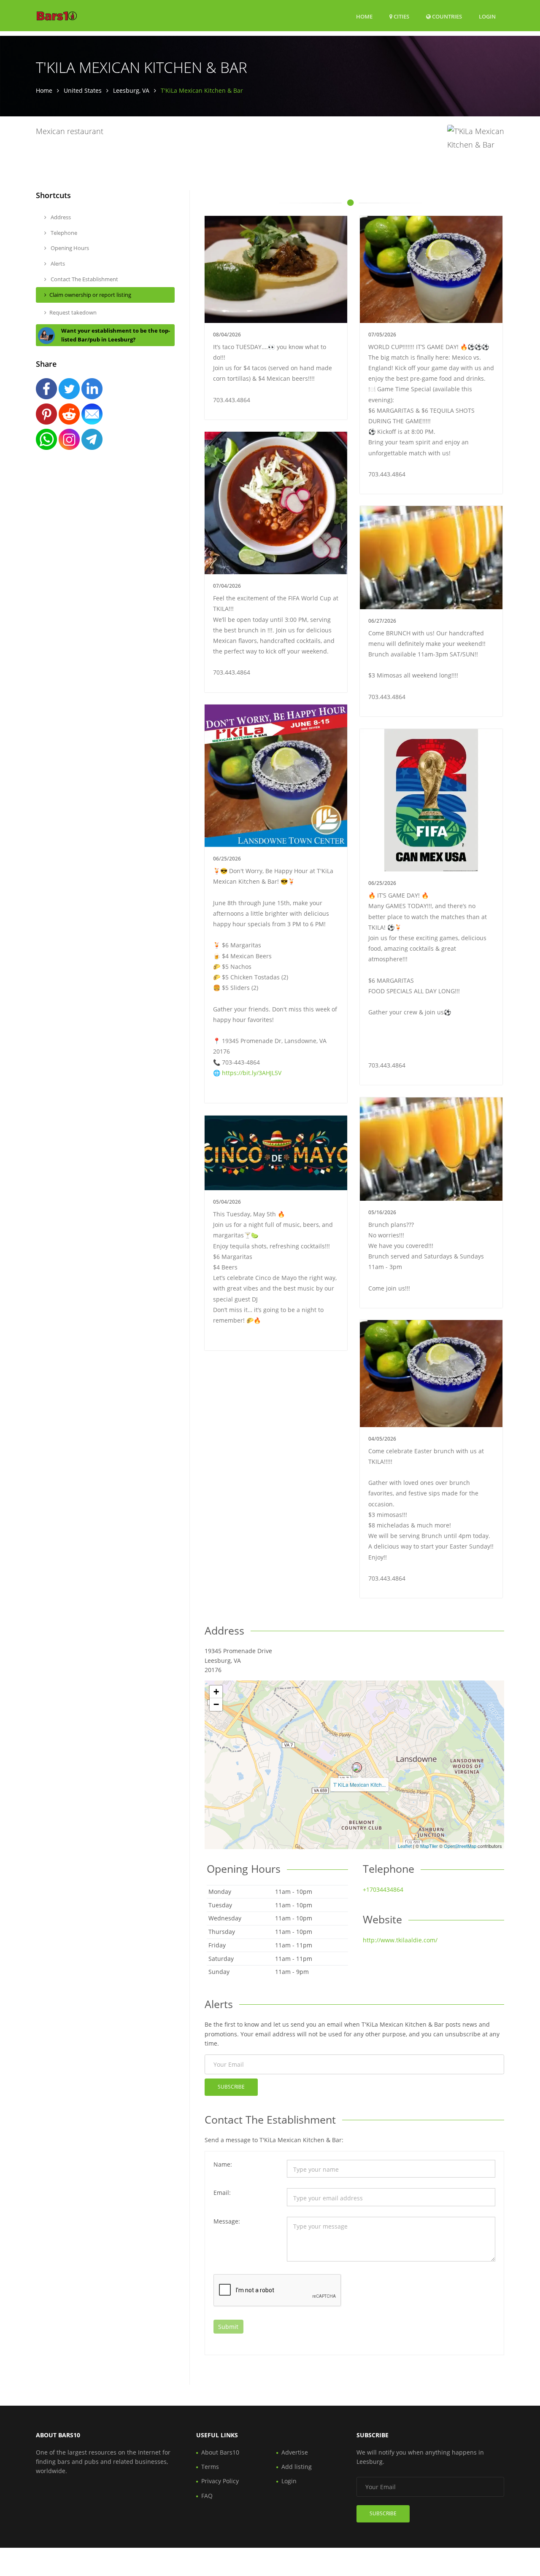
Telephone (63, 233)
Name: (223, 2164)
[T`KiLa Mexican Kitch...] (357, 1767)
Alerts (57, 264)
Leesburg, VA (131, 90)
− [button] (216, 1704)
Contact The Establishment (84, 279)
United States (83, 90)
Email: (222, 2193)
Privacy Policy (220, 2481)
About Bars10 (220, 2452)
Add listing (297, 2467)
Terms (210, 2467)
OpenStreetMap (460, 1846)
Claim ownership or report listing (90, 295)
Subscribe (231, 2087)
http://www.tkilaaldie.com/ (400, 1940)
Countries (446, 16)
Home (364, 16)
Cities (401, 16)
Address (60, 217)
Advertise (295, 2452)
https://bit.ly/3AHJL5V (252, 1073)
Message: (227, 2221)
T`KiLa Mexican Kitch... (359, 1784)
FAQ (207, 2496)
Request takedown (73, 312)
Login (487, 16)
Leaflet (405, 1846)
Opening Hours (69, 248)
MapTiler (429, 1846)
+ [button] (216, 1692)
